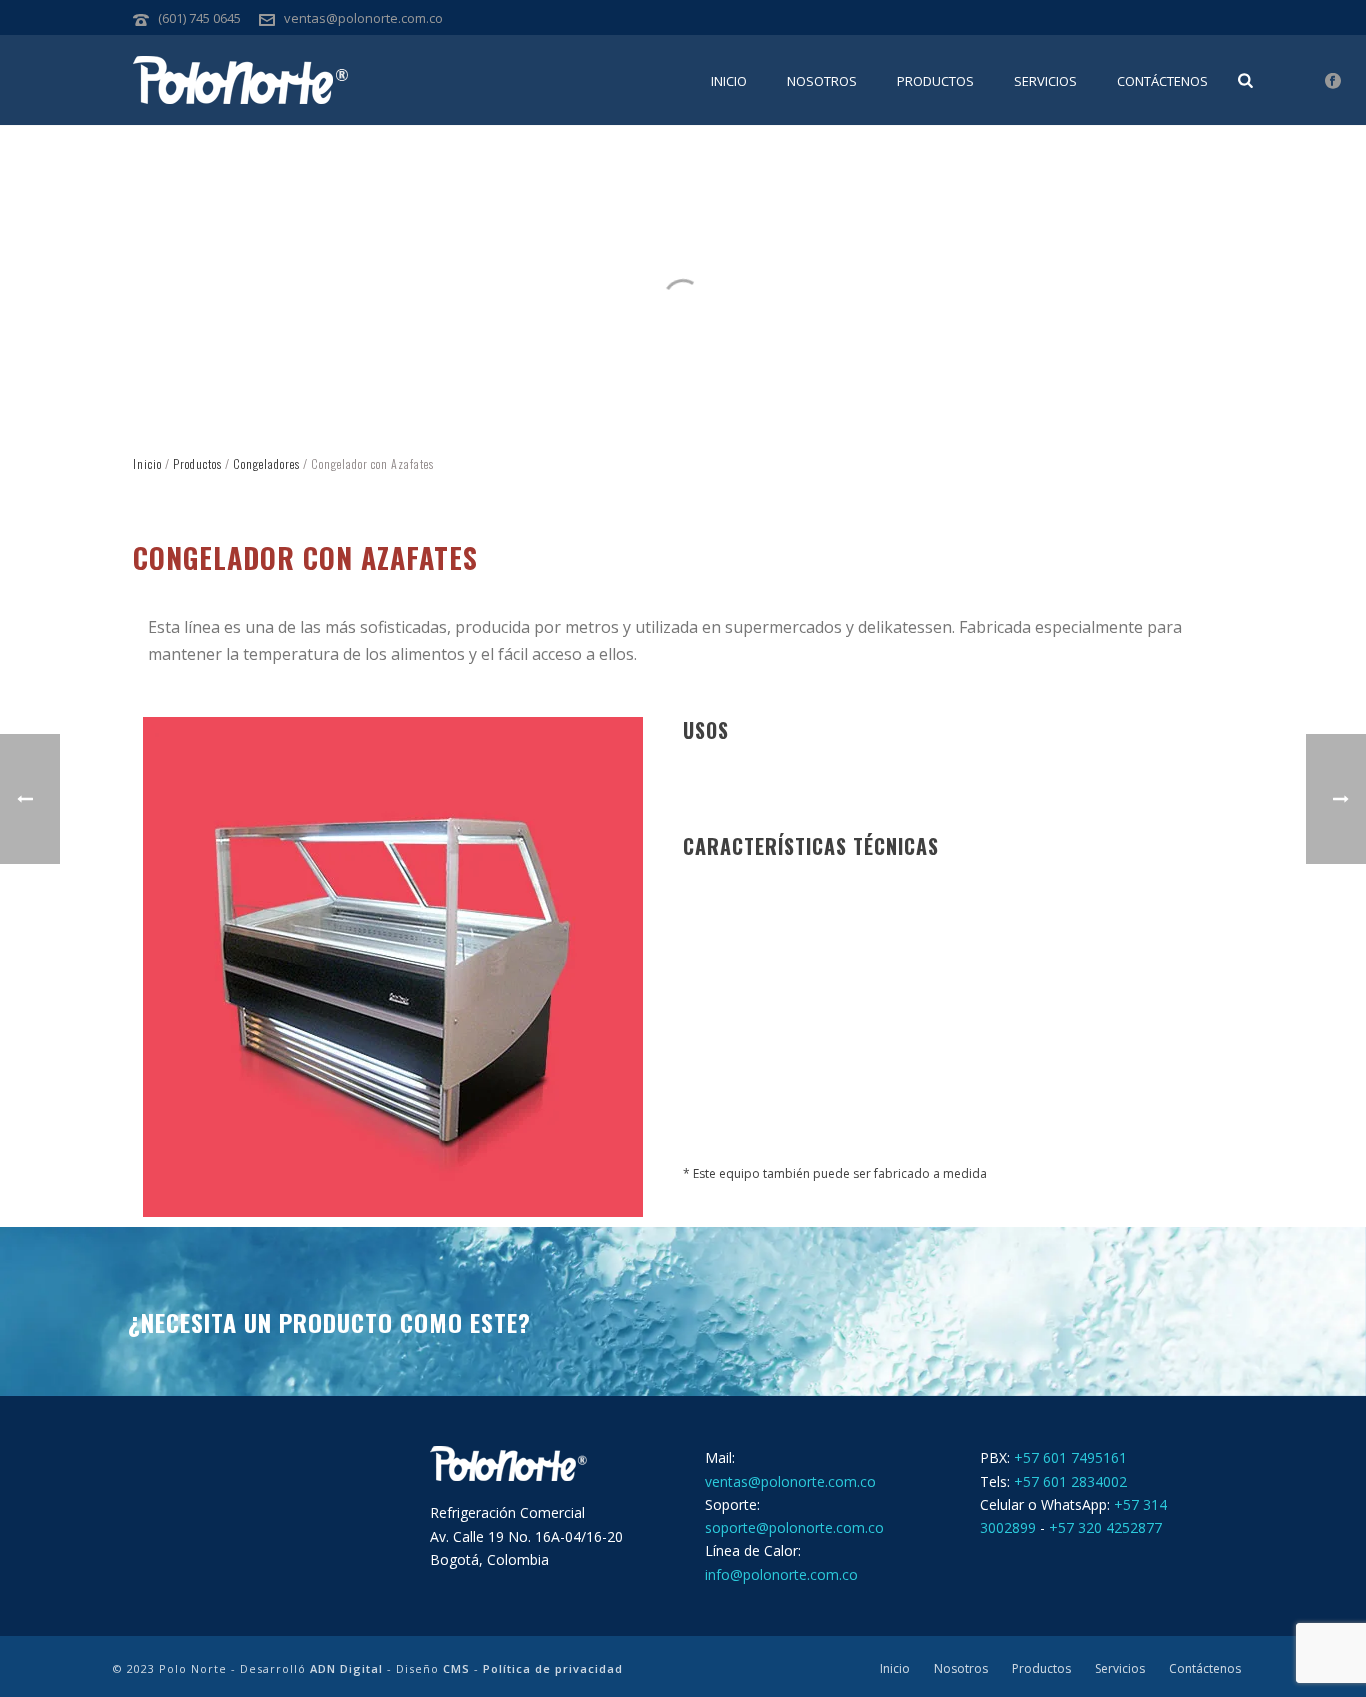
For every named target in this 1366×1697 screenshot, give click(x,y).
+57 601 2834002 (1070, 1481)
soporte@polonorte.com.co (794, 1527)
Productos (935, 81)
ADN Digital (346, 1668)
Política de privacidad (553, 1668)
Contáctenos (1162, 81)
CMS (456, 1668)
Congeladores (266, 463)
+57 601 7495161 (1070, 1457)
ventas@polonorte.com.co (363, 18)
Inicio (729, 81)
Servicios (1045, 81)
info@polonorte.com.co (781, 1574)
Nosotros (822, 81)
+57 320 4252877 (1105, 1527)
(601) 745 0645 (199, 18)
